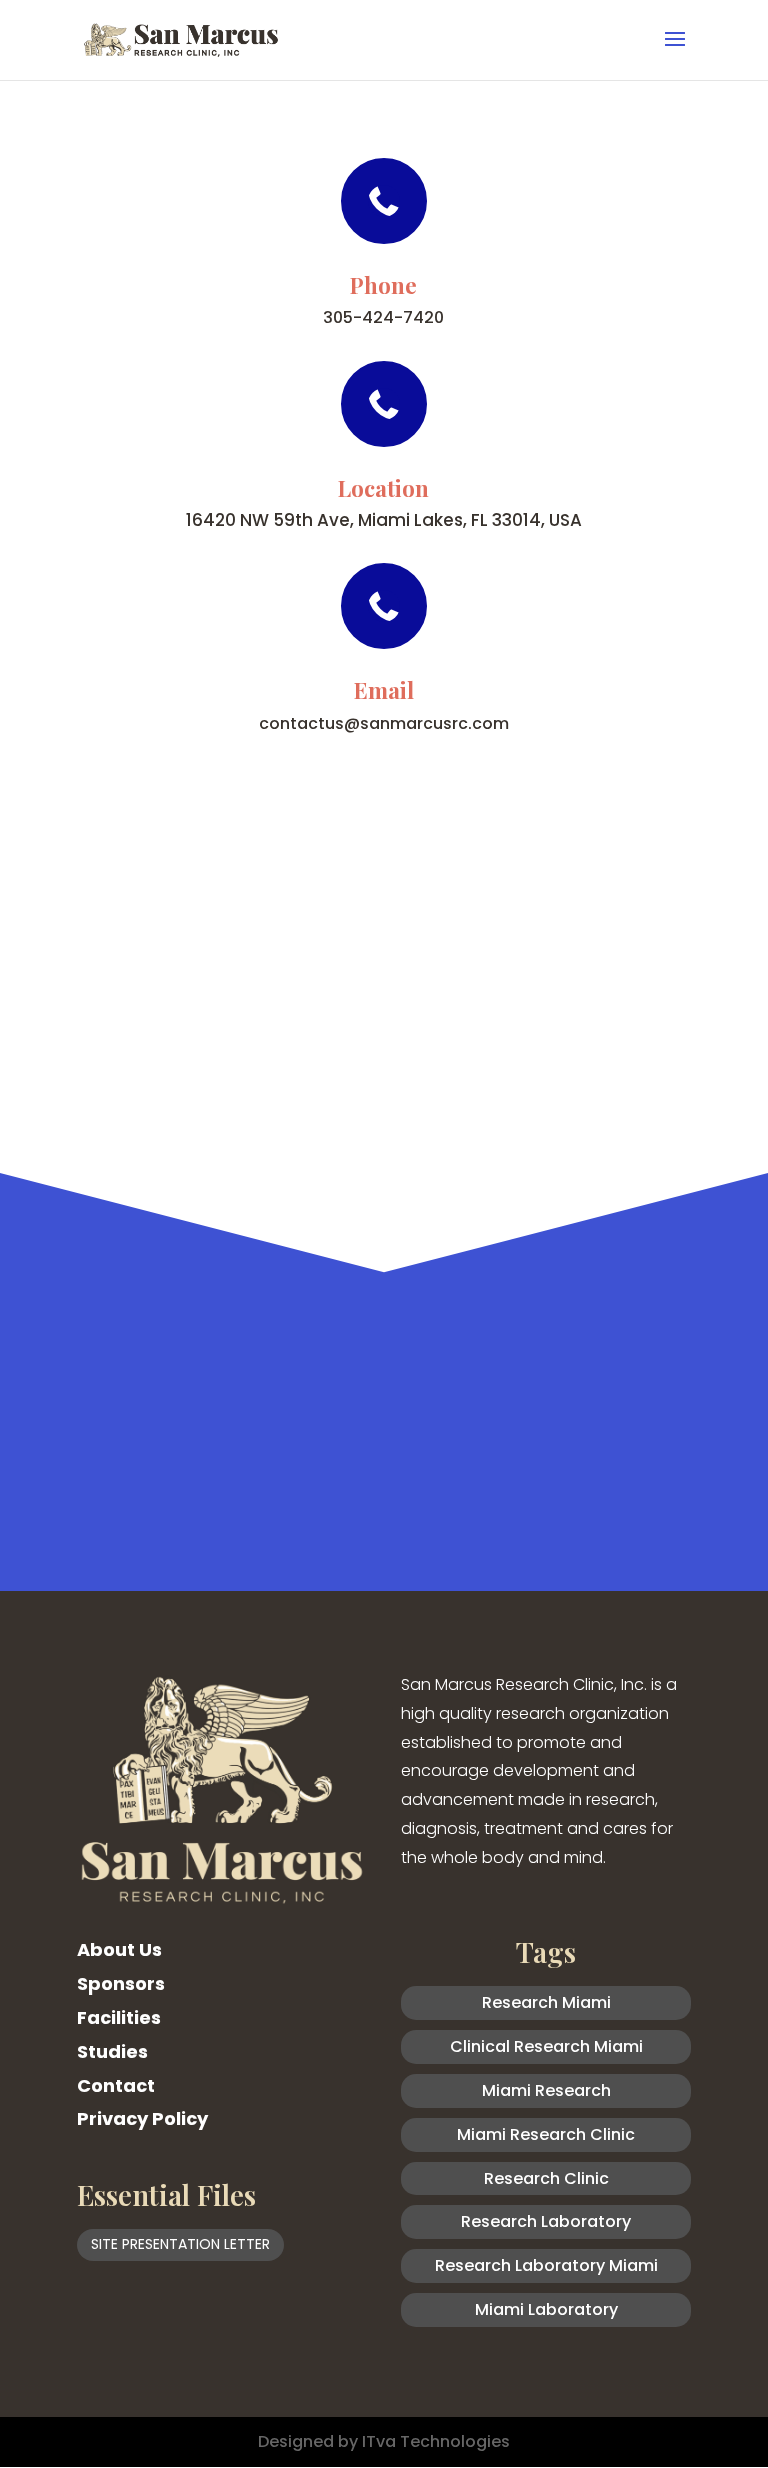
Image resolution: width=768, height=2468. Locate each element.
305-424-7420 (383, 317)
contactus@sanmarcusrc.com (384, 723)
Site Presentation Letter (180, 2244)
